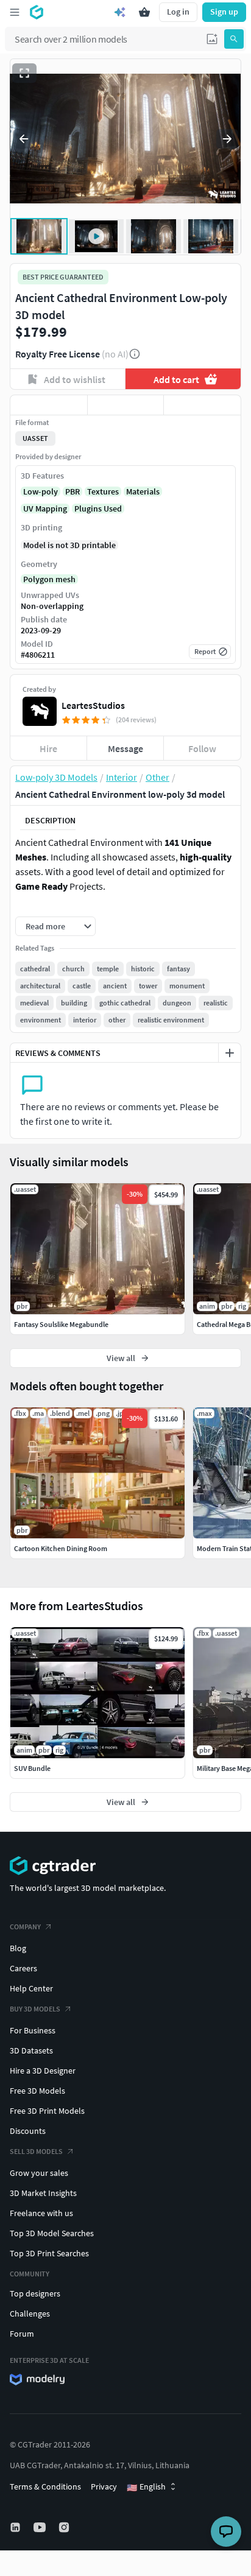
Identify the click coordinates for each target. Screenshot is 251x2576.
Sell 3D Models (36, 2151)
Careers (23, 1968)
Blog (18, 1948)
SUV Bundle (32, 1768)
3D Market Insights (43, 2193)
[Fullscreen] (24, 73)
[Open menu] (15, 12)
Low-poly (41, 491)
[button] (212, 39)
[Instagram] (65, 2527)
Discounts (28, 2131)
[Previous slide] (24, 139)
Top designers (35, 2293)
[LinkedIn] (16, 2527)
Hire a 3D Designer (43, 2071)
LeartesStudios (93, 705)
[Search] (234, 39)
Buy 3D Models (35, 2009)
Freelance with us (41, 2213)
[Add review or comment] (230, 1053)
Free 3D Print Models (47, 2111)
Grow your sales (39, 2173)
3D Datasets (31, 2050)
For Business (33, 2030)
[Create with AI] (120, 12)
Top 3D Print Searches (49, 2253)
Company (25, 1927)
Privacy (104, 2486)
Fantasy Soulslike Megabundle (61, 1324)
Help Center (31, 1988)
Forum (22, 2334)
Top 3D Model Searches (52, 2233)
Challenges (30, 2314)
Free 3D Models (37, 2091)
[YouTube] (41, 2527)
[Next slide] (227, 139)
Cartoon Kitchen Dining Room (61, 1548)
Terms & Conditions (45, 2486)
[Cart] (144, 12)
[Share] (202, 405)
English (146, 2487)
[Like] (49, 405)
